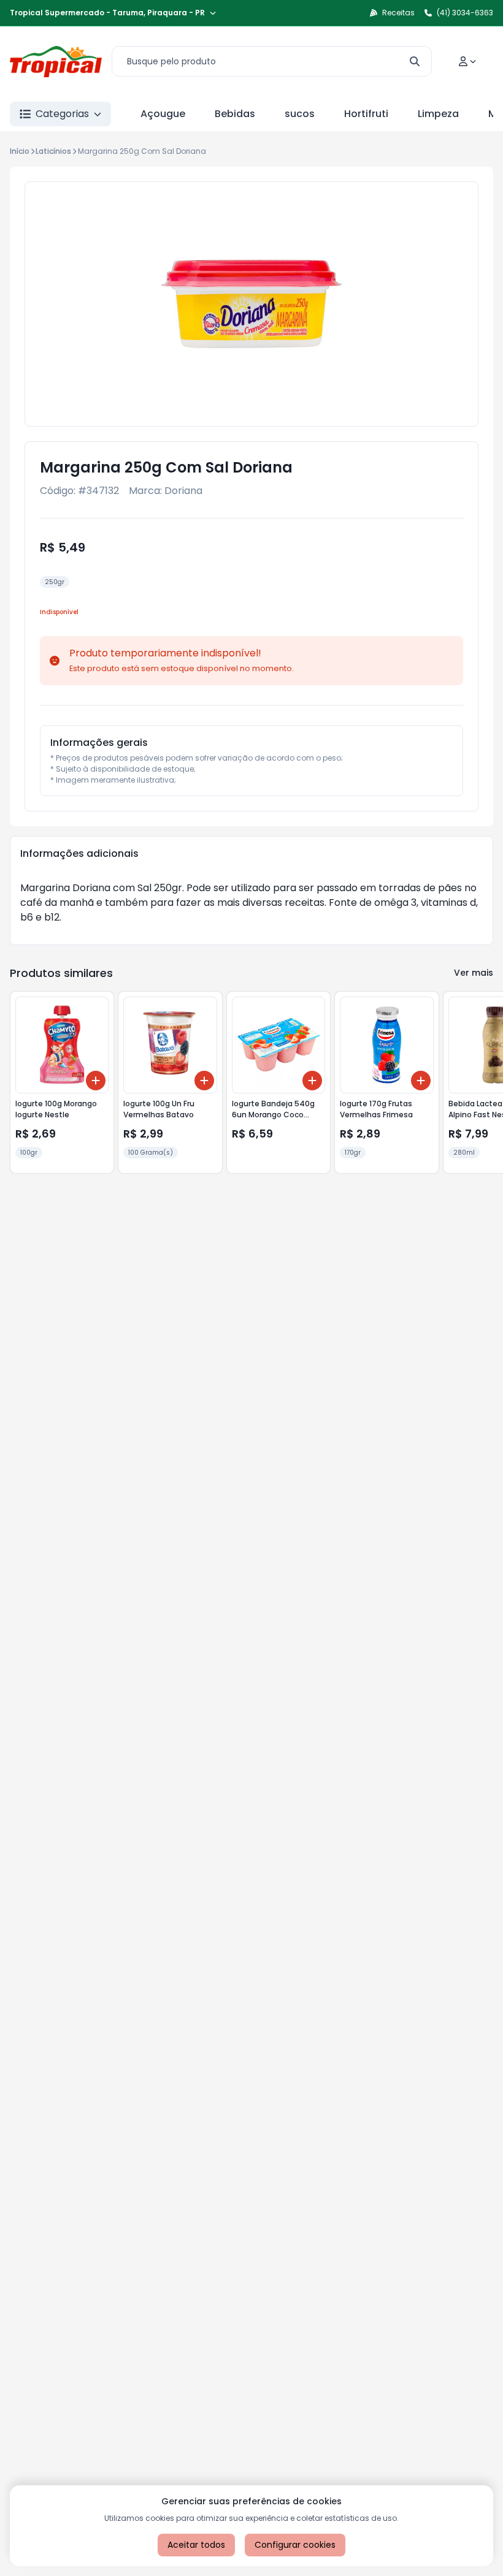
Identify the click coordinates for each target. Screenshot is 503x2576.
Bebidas (235, 114)
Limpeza (438, 114)
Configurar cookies (295, 2545)
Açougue (163, 114)
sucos (300, 114)
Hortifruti (366, 114)
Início (20, 151)
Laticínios (53, 151)
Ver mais (474, 973)
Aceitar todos (196, 2545)
